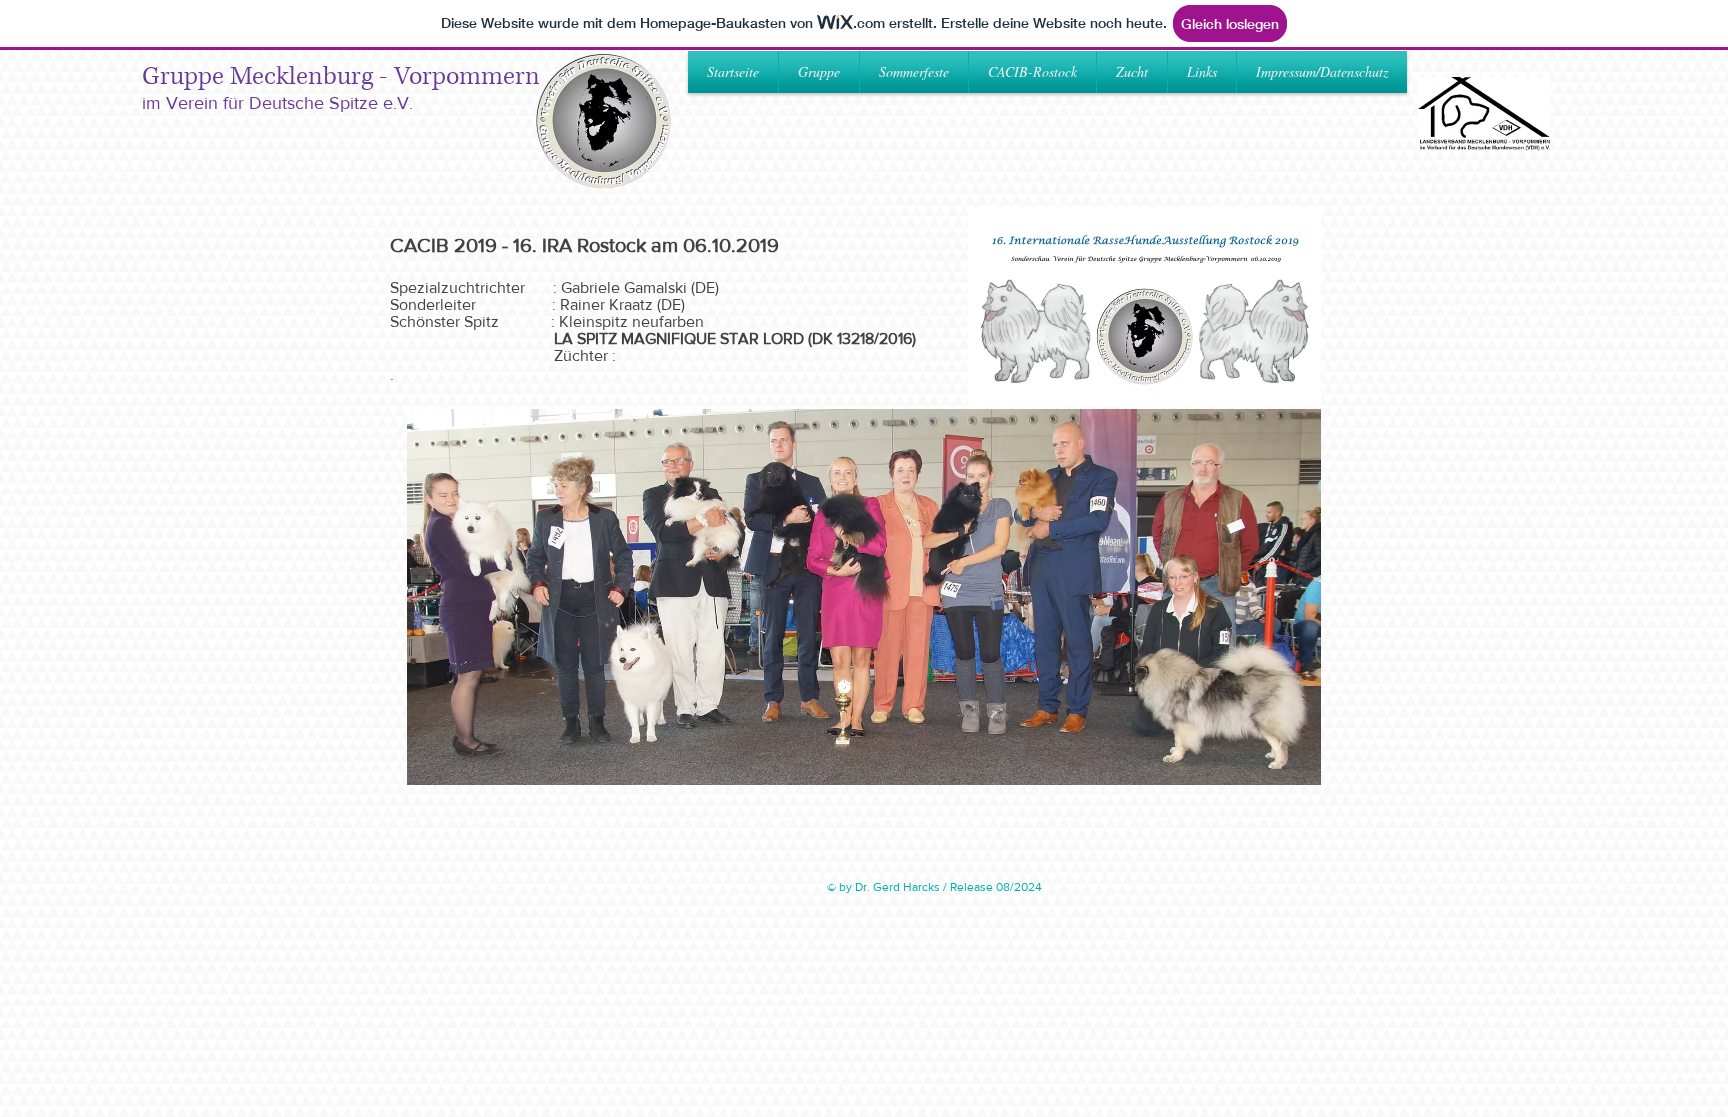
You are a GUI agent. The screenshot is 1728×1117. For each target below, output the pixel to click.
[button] (914, 72)
